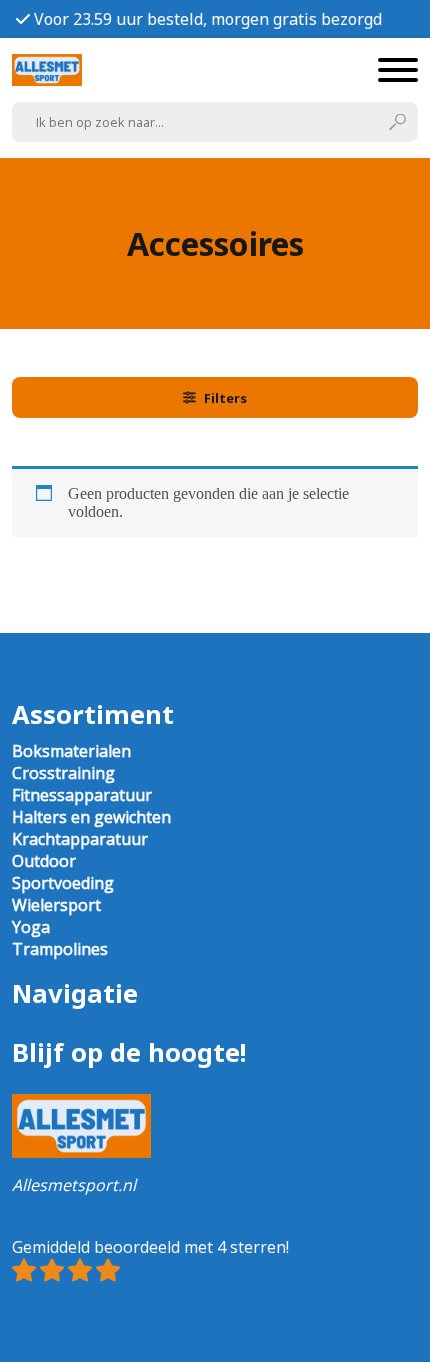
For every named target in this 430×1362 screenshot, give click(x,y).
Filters (225, 398)
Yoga (31, 927)
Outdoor (44, 861)
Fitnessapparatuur (82, 795)
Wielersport (56, 905)
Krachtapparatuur (80, 839)
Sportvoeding (63, 883)
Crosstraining (63, 773)
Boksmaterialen (71, 751)
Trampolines (60, 949)
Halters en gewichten (91, 817)
